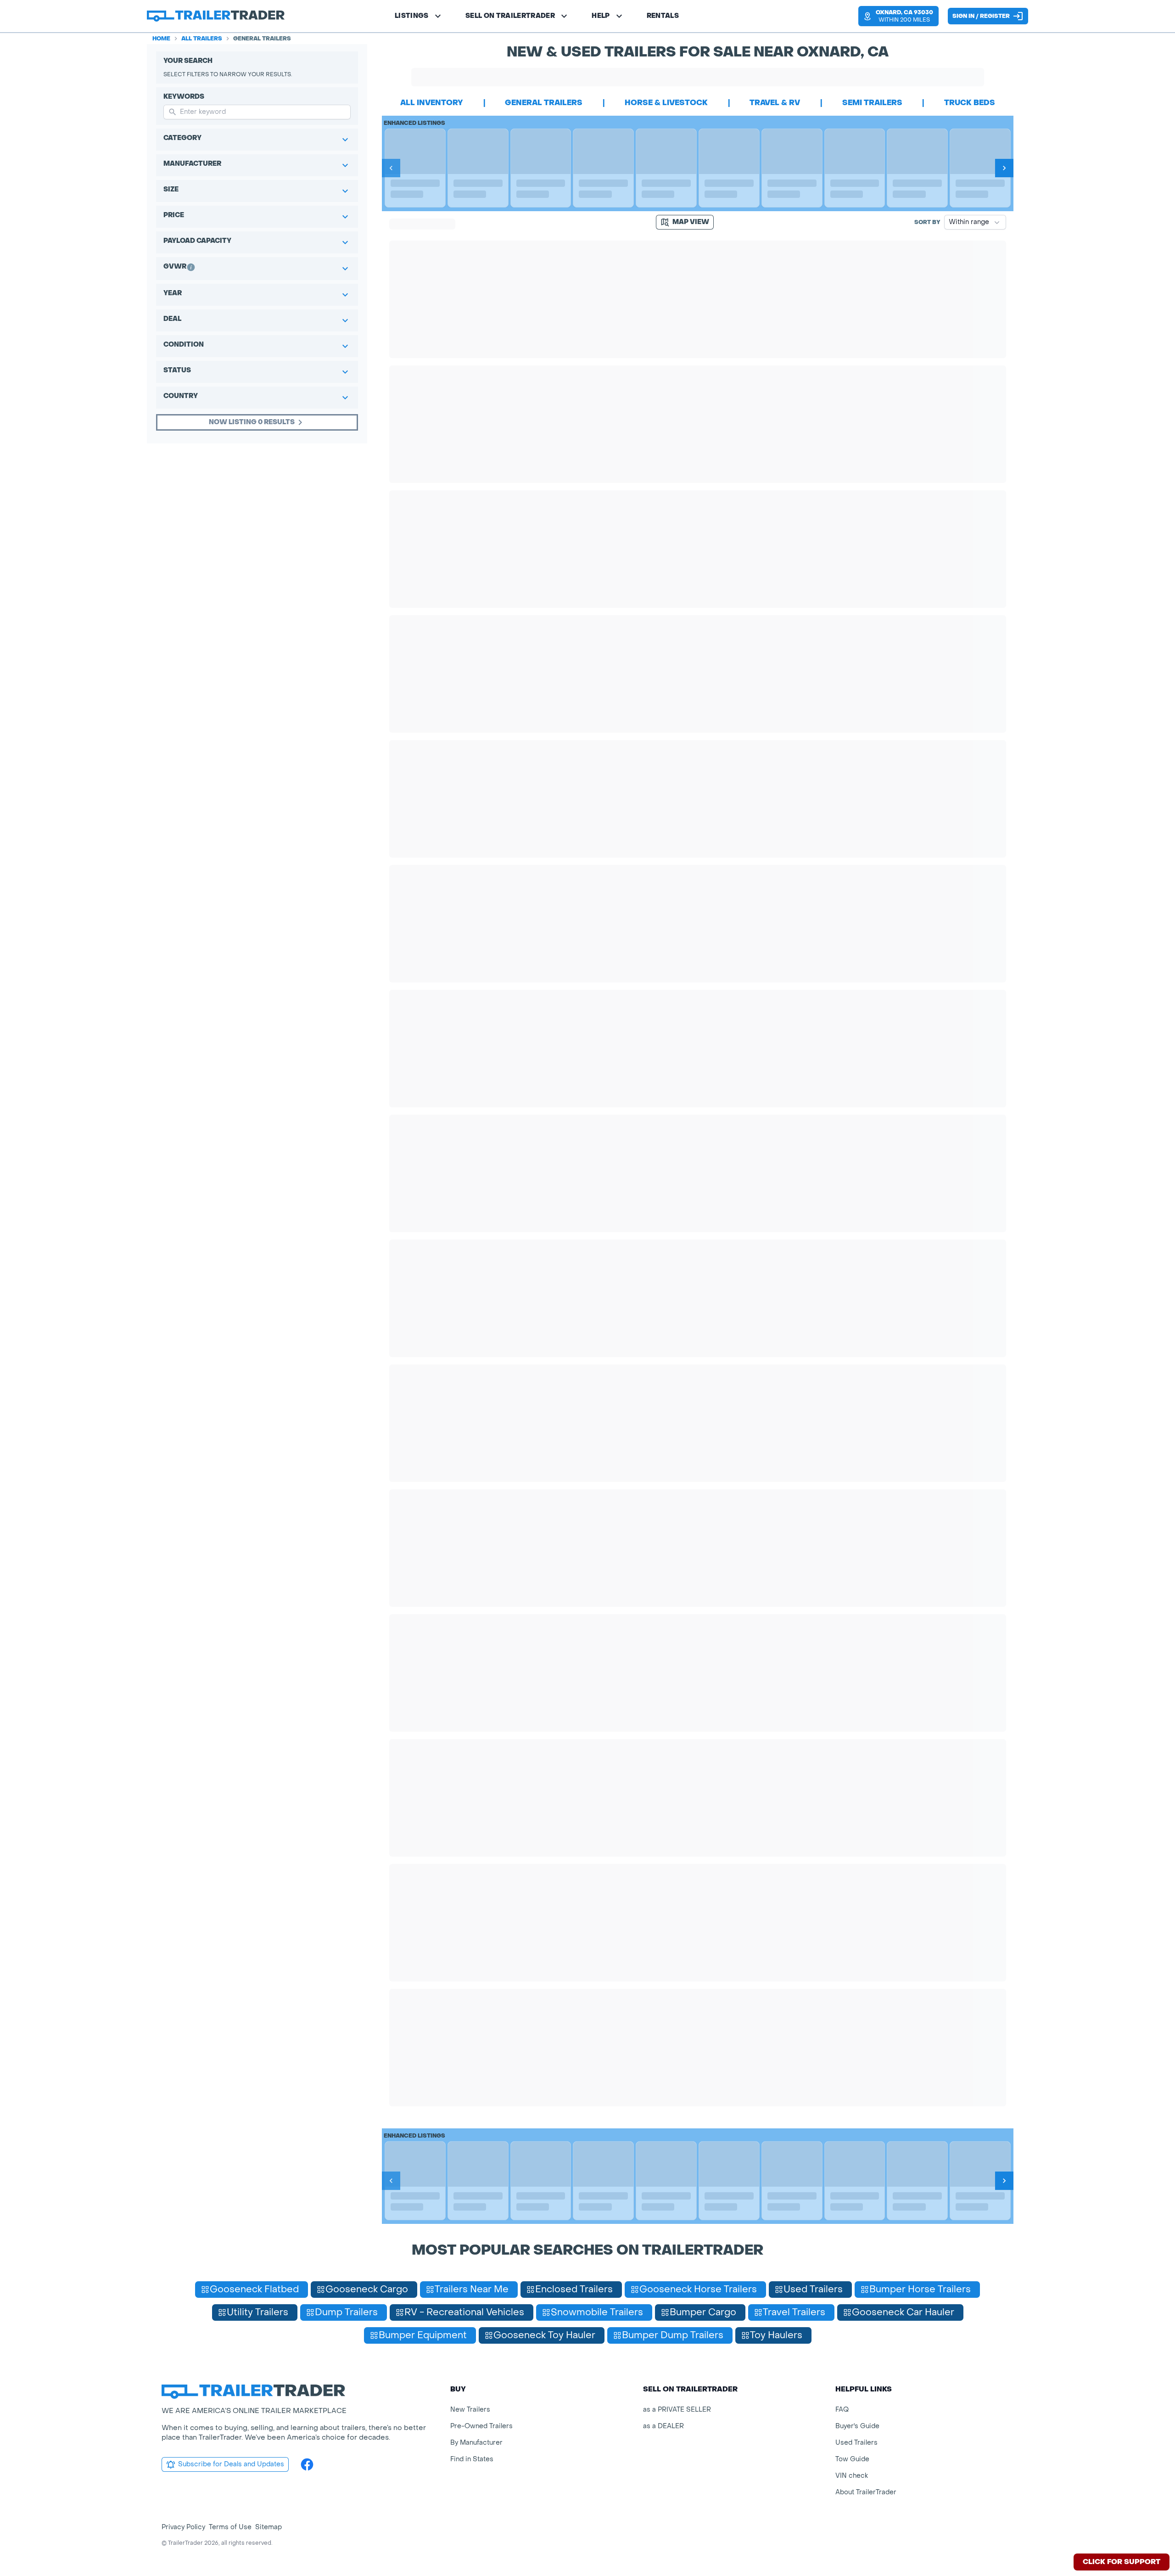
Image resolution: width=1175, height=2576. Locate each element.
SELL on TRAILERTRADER (510, 16)
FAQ (842, 2410)
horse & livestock (666, 103)
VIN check (852, 2476)
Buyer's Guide (857, 2426)
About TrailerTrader (866, 2492)
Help (601, 16)
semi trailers (872, 103)
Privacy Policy (183, 2527)
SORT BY (927, 222)
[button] (898, 16)
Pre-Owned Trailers (481, 2426)
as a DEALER (663, 2426)
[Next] (1004, 168)
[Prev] (391, 168)
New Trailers (470, 2410)
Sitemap (269, 2527)
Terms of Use (230, 2527)
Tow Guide (852, 2459)
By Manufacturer (476, 2443)
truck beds (970, 103)
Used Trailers (856, 2443)
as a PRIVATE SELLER (677, 2410)
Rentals (663, 16)
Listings (412, 16)
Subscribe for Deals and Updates (231, 2464)
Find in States (472, 2459)
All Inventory (432, 103)
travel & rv (775, 103)
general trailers (544, 103)
